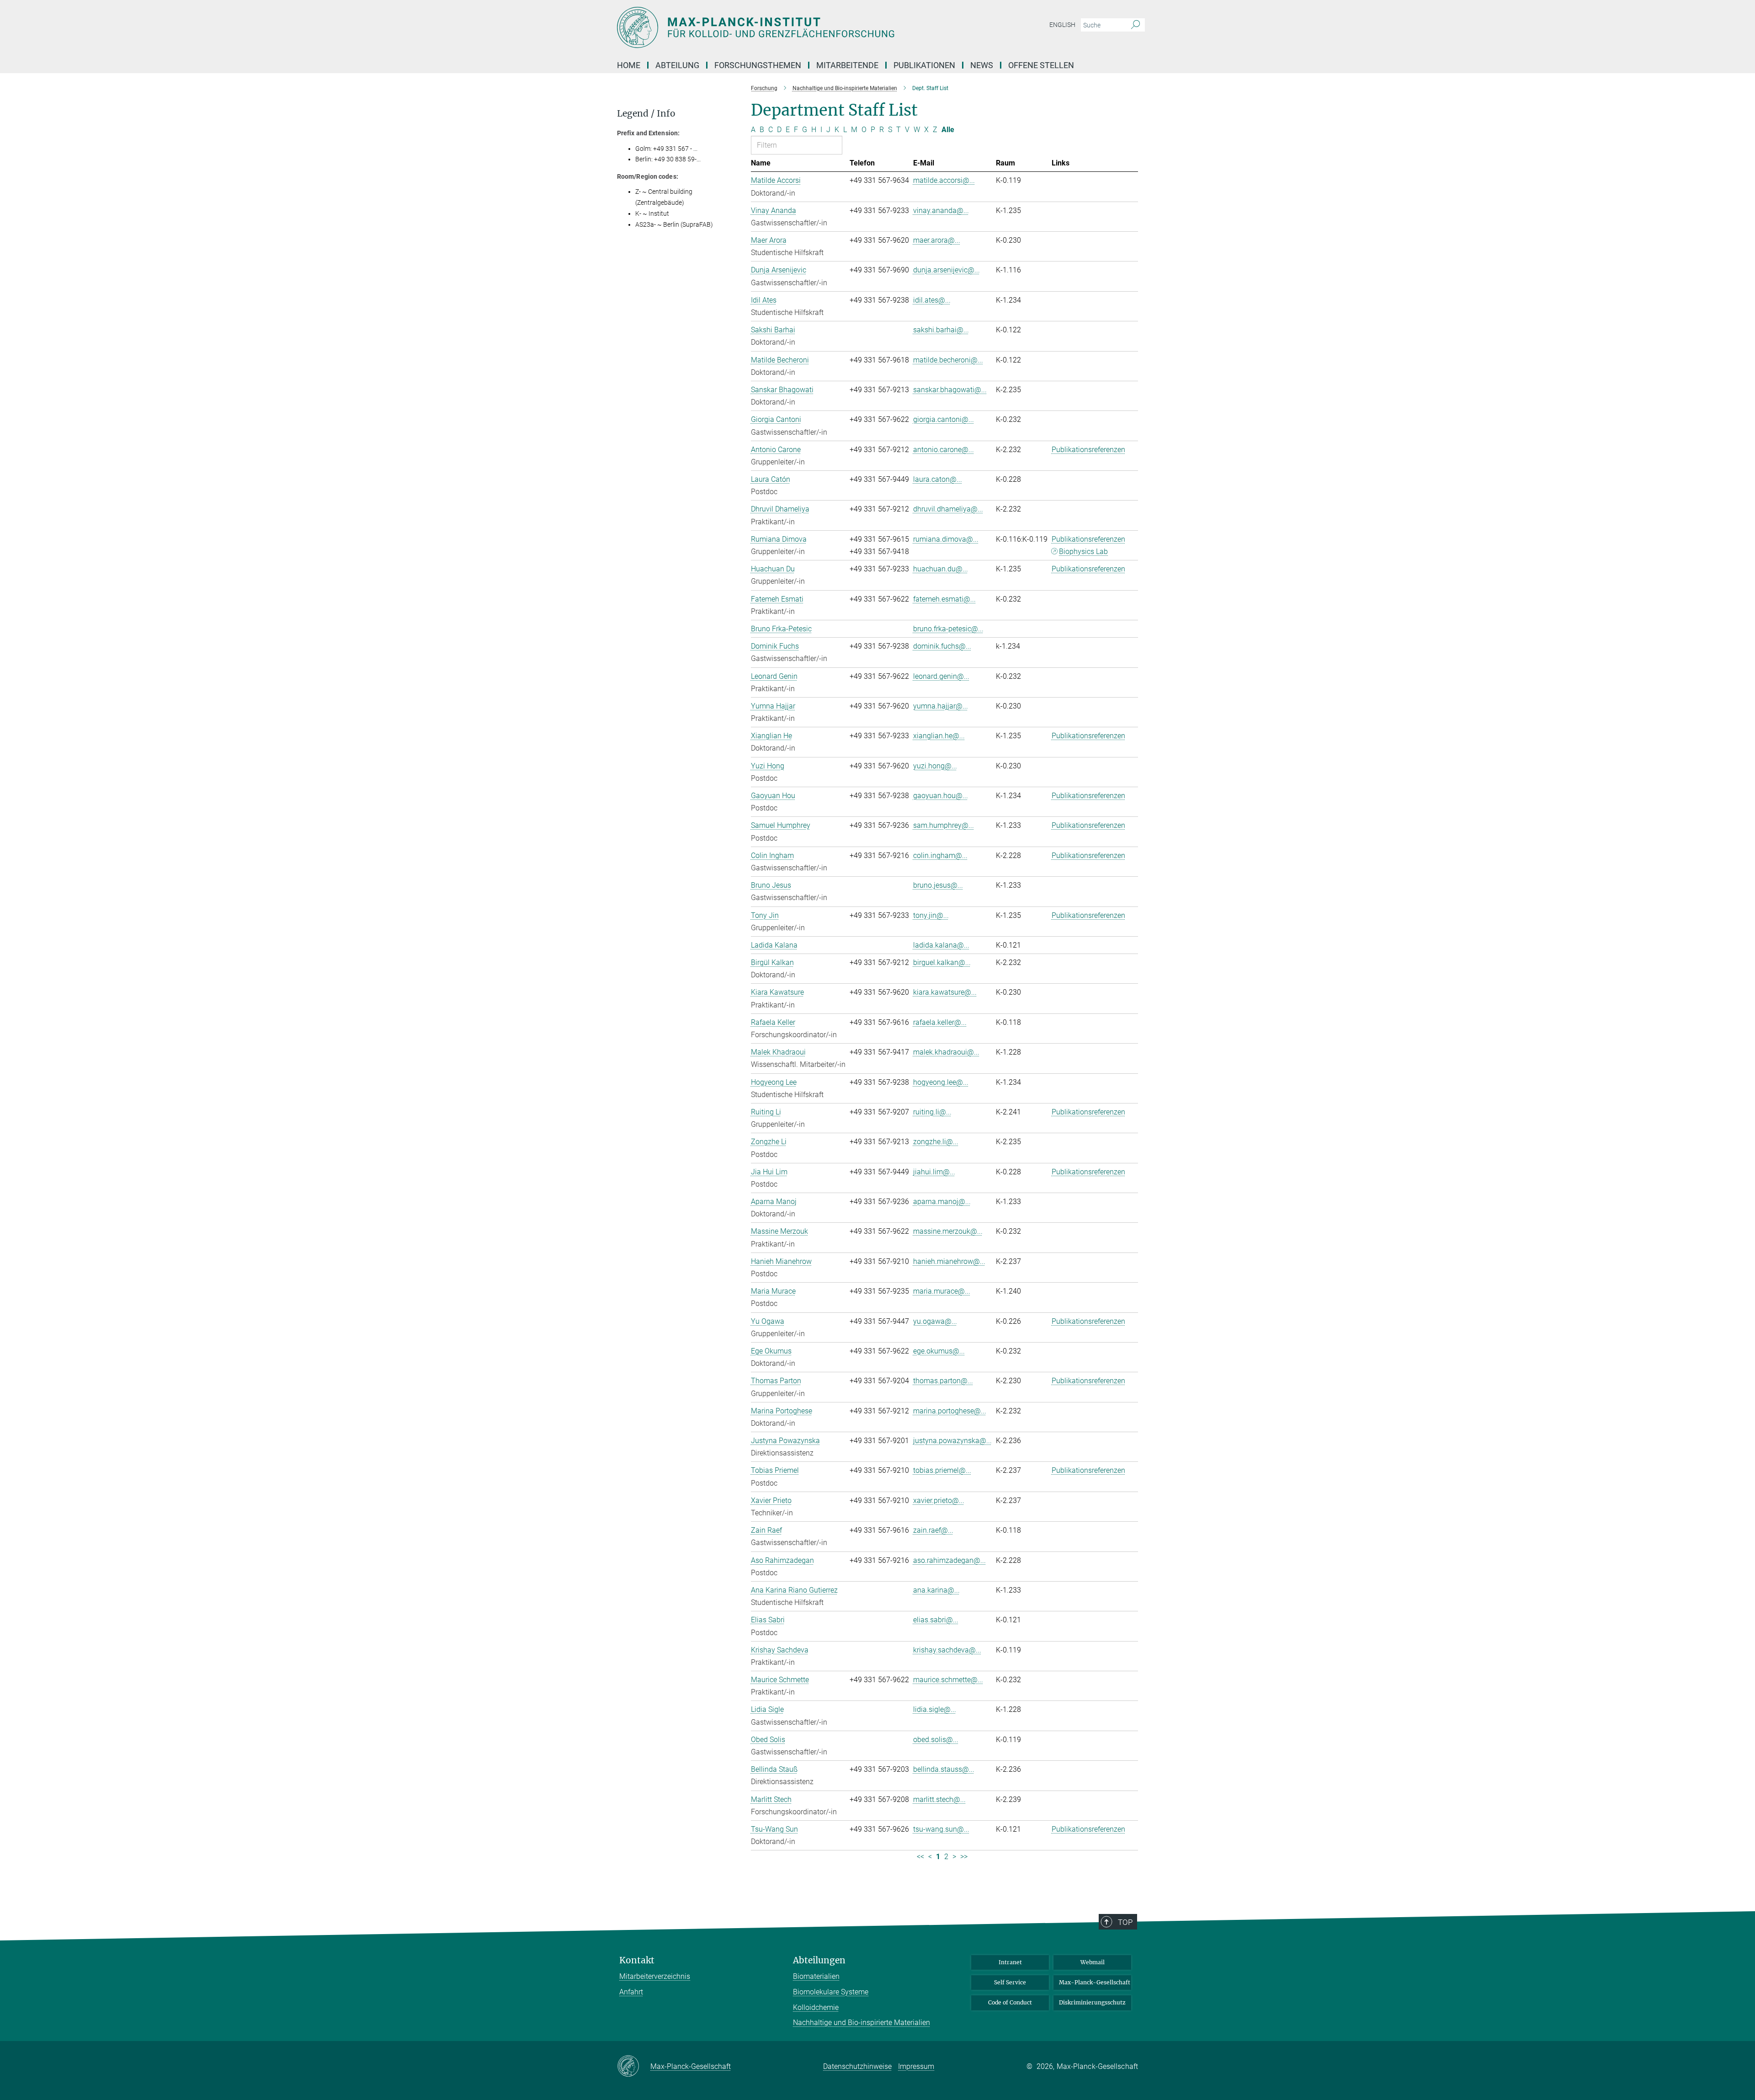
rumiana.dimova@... (946, 539)
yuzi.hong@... (935, 766)
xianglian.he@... (939, 736)
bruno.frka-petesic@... (948, 629)
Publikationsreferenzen (1088, 450)
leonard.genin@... (941, 676)
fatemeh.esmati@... (944, 599)
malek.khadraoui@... (946, 1052)
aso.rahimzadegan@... (949, 1560)
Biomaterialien (816, 1976)
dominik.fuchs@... (942, 646)
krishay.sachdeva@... (947, 1650)
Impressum (916, 2066)
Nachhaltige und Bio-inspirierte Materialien (862, 2023)
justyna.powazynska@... (952, 1441)
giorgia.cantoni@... (944, 419)
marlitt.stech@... (939, 1799)
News (982, 65)
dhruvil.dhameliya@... (948, 509)
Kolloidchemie (816, 2007)
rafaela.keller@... (940, 1022)
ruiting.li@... (932, 1112)
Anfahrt (631, 1992)
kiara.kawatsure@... (945, 992)
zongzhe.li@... (936, 1142)
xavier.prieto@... (939, 1500)
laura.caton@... (938, 479)
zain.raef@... (933, 1530)
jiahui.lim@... (934, 1172)
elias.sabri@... (936, 1620)
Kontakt (637, 1960)
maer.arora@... (937, 240)
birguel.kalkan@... (942, 962)
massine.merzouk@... (948, 1231)
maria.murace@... (942, 1291)
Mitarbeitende (847, 65)
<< (920, 1857)
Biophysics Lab (1083, 552)
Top (1125, 1922)
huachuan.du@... (941, 569)
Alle (948, 130)
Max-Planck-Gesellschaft (1095, 1982)
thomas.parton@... (943, 1381)
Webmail (1093, 1962)
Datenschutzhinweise (857, 2066)
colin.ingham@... (940, 855)
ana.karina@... (936, 1590)
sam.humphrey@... (944, 825)
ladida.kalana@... (941, 945)
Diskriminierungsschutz (1092, 2002)
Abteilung (677, 65)
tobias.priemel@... (942, 1470)
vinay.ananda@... (941, 211)
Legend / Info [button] (646, 114)
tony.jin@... (931, 915)
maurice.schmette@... (948, 1680)
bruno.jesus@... (938, 885)
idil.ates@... (932, 300)
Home (629, 65)
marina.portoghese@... (950, 1411)
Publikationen (924, 65)
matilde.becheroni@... (948, 360)
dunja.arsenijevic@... (947, 270)
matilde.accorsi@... (944, 180)
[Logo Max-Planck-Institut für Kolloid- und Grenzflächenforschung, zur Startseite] (788, 27)
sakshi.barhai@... (941, 330)
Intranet (1010, 1962)
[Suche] (1135, 25)
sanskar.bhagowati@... (950, 390)
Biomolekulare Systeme (831, 1992)
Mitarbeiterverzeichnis (655, 1976)
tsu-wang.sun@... (941, 1829)
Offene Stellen (1041, 65)
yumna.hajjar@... (941, 706)
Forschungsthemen (758, 65)
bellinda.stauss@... (944, 1769)
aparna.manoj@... (942, 1202)
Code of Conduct (1010, 2002)
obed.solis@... (936, 1740)
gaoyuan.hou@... (941, 796)
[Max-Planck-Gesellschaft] (634, 2067)
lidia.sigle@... (935, 1709)
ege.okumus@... (939, 1351)
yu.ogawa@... (935, 1321)
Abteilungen (819, 1960)
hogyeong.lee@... (941, 1082)
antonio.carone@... (944, 450)
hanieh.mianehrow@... (949, 1261)
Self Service (1010, 1982)
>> (964, 1857)
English (1062, 25)
